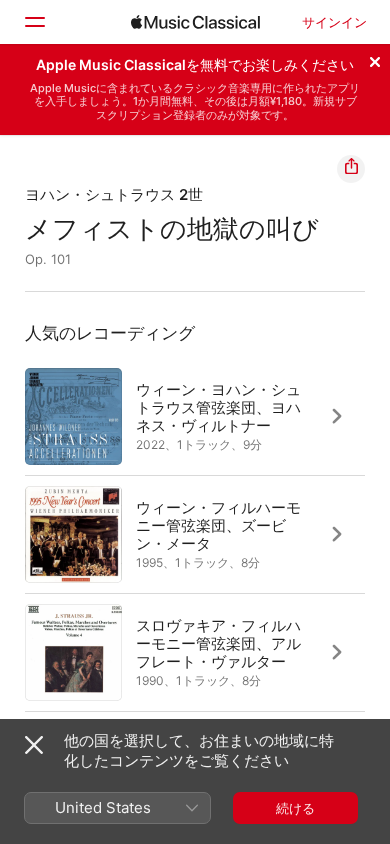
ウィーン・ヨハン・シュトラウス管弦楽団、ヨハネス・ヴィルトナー (218, 406)
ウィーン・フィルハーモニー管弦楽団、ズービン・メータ (218, 524)
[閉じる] (375, 59)
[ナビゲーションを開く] (34, 22)
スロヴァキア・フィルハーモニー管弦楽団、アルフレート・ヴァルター (218, 642)
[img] (195, 22)
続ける (295, 808)
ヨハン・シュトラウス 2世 (114, 194)
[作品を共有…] (351, 169)
